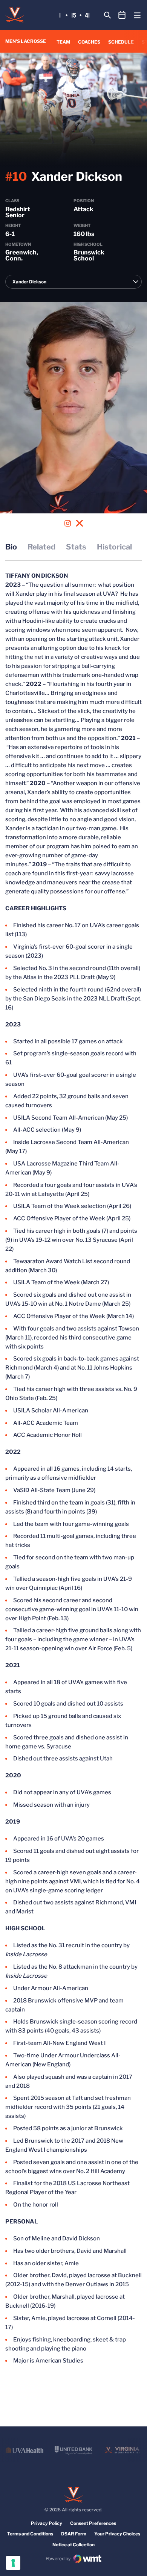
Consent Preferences (93, 2523)
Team (63, 42)
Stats (76, 547)
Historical (114, 547)
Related (41, 547)
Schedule (121, 42)
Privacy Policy (47, 2523)
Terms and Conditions (30, 2534)
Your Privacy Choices (117, 2534)
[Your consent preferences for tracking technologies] (13, 2563)
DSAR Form (74, 2534)
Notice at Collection (73, 2545)
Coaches (89, 42)
